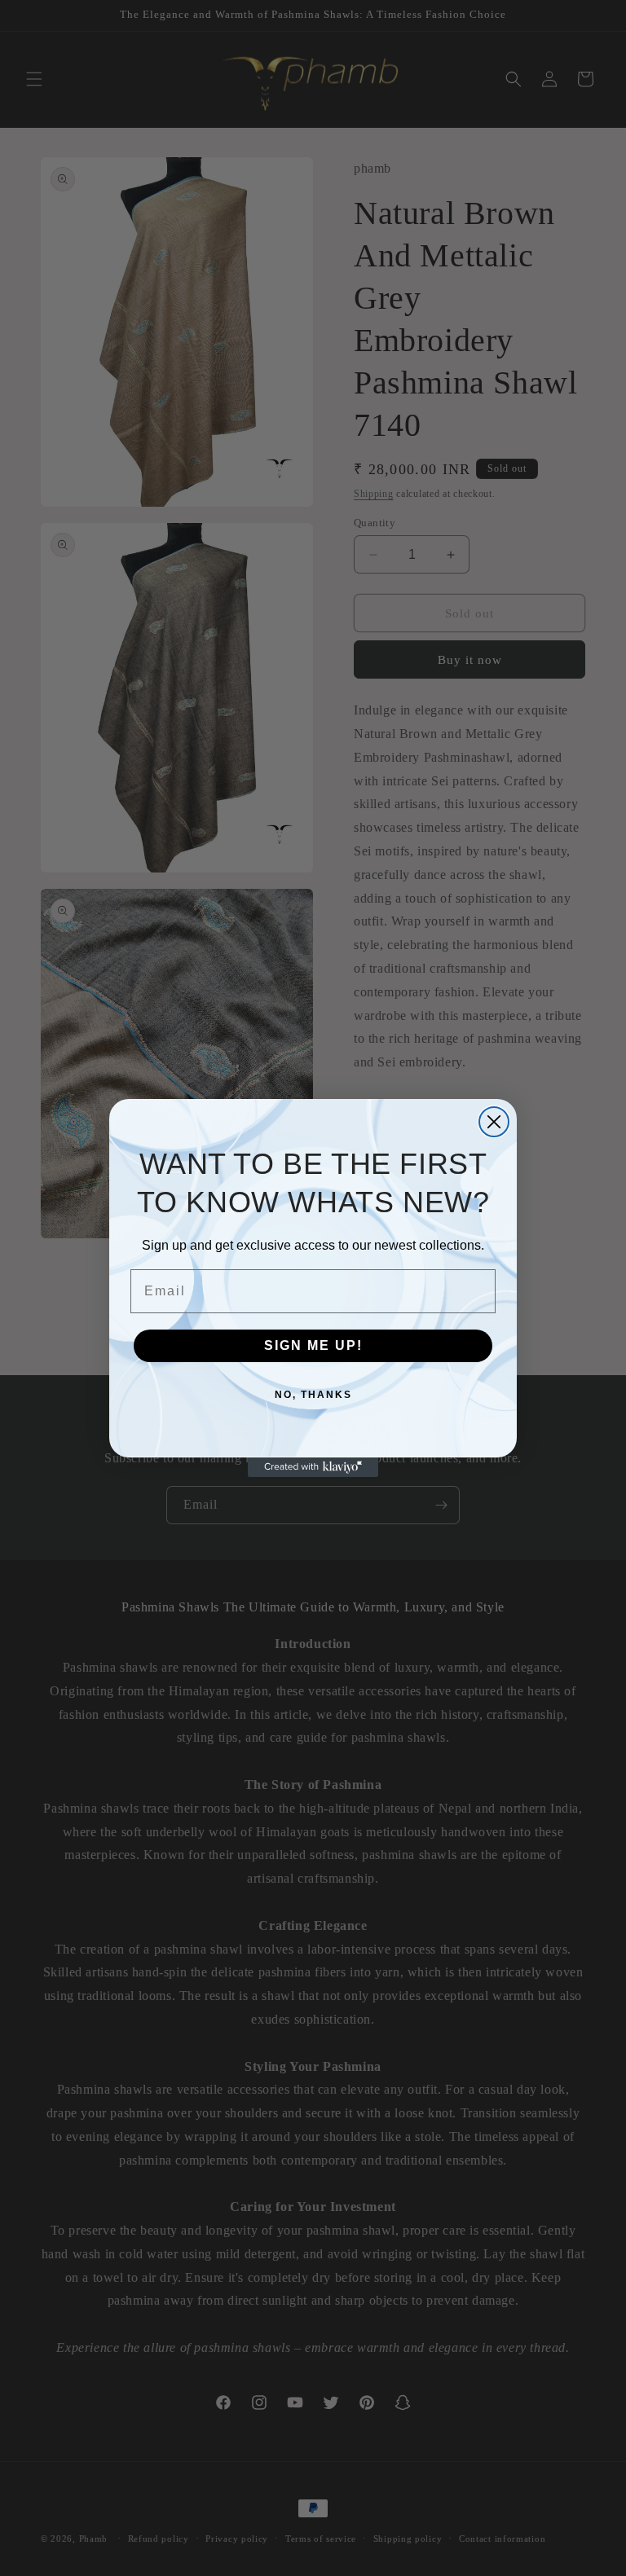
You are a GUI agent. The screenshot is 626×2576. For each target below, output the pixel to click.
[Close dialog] (494, 1122)
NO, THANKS (313, 1395)
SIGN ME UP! (313, 1345)
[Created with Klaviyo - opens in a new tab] (313, 1467)
